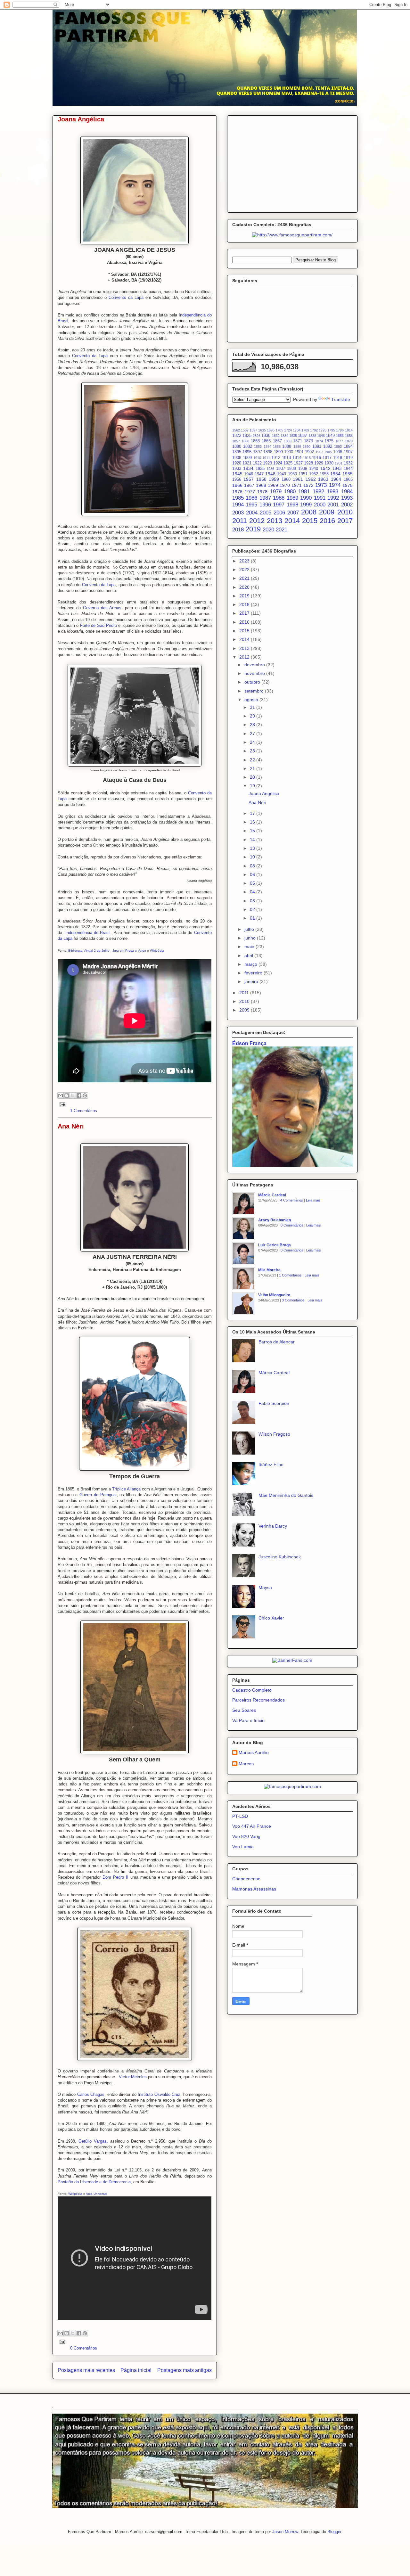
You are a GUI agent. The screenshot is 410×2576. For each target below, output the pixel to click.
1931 (339, 463)
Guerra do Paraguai (98, 1495)
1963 (323, 479)
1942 (325, 468)
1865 (266, 441)
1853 (340, 436)
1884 (267, 447)
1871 (298, 441)
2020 (268, 530)
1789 (305, 430)
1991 (320, 498)
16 (253, 822)
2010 (345, 512)
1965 (348, 480)
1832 (276, 436)
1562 (236, 430)
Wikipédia (157, 951)
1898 (268, 452)
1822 (237, 436)
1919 (348, 458)
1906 (338, 452)
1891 (317, 447)
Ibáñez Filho (271, 1464)
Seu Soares (244, 1710)
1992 (333, 498)
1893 (338, 447)
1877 (339, 441)
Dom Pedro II (115, 1877)
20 (253, 777)
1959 (274, 479)
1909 (247, 458)
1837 (302, 436)
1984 (347, 492)
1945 (237, 474)
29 (253, 716)
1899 (278, 452)
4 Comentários (292, 1200)
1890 (307, 447)
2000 (320, 505)
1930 (329, 463)
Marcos (246, 1764)
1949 (282, 474)
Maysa (265, 1587)
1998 (292, 505)
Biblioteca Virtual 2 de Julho (89, 951)
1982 (318, 492)
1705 (279, 430)
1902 (309, 452)
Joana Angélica (81, 119)
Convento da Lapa (126, 297)
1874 (319, 441)
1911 (266, 458)
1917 (327, 458)
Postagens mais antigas (184, 2370)
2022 (245, 570)
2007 (293, 513)
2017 (345, 521)
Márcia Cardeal (272, 1195)
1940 (314, 469)
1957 (249, 479)
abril (249, 956)
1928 (308, 463)
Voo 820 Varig (246, 1836)
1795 (331, 430)
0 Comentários (84, 2348)
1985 (238, 498)
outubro (253, 682)
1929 (319, 463)
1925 (288, 463)
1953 (324, 474)
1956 (237, 480)
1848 (321, 436)
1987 (265, 498)
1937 (281, 469)
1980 (290, 492)
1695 (271, 430)
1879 (349, 441)
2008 (309, 512)
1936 (270, 469)
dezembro (255, 665)
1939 (303, 469)
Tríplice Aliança (126, 1489)
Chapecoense (246, 1879)
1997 (279, 505)
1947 (259, 474)
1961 (298, 479)
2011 (240, 521)
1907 (348, 452)
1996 (265, 505)
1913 (286, 458)
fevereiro (254, 973)
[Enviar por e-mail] (61, 1095)
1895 (237, 452)
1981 (304, 492)
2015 (310, 521)
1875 (329, 441)
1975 (348, 485)
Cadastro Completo (252, 1690)
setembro (255, 691)
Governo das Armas (102, 608)
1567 (245, 430)
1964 (336, 479)
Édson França (249, 1043)
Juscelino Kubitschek (280, 1557)
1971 (297, 485)
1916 (316, 458)
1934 (248, 468)
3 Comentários (293, 1300)
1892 (328, 447)
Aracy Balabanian (275, 1220)
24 (253, 742)
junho (251, 938)
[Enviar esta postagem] (62, 1104)
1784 (297, 430)
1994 (238, 505)
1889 (297, 447)
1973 (321, 485)
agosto (252, 700)
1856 (349, 436)
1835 (293, 436)
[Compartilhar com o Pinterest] (85, 1095)
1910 (257, 458)
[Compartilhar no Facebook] (79, 1095)
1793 (323, 430)
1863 (255, 441)
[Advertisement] (292, 163)
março (251, 964)
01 (253, 918)
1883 (258, 447)
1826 (257, 436)
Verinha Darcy (273, 1526)
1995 (251, 505)
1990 (306, 498)
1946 (249, 474)
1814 (349, 430)
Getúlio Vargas (93, 2141)
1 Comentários (84, 1111)
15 (253, 831)
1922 (257, 463)
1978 (262, 492)
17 (253, 813)
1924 (278, 463)
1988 (279, 498)
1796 (340, 430)
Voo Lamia (243, 1847)
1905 (328, 452)
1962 (311, 479)
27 (253, 734)
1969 (273, 485)
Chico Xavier (271, 1618)
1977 (250, 492)
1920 (237, 463)
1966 (237, 485)
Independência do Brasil (88, 933)
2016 (327, 521)
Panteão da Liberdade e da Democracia (94, 2182)
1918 (338, 458)
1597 (253, 430)
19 (253, 786)
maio (250, 947)
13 (253, 848)
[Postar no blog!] (67, 1095)
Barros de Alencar (277, 1342)
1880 (237, 447)
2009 (327, 512)
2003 (238, 513)
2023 (245, 561)
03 (253, 901)
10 (253, 857)
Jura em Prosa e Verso (129, 951)
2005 (266, 513)
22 (253, 760)
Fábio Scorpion (274, 1403)
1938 (291, 469)
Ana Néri (71, 1126)
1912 (276, 458)
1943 (337, 469)
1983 (332, 492)
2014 (292, 521)
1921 (247, 463)
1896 (247, 452)
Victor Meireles (133, 2077)
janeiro (252, 981)
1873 (308, 441)
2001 (333, 505)
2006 (279, 513)
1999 (306, 505)
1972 (308, 485)
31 (253, 707)
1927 (298, 463)
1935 (260, 469)
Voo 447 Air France (252, 1826)
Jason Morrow (285, 2532)
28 (253, 725)
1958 (261, 479)
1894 (348, 447)
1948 (270, 474)
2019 (253, 529)
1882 (248, 447)
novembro (255, 673)
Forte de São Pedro (98, 625)
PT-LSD (240, 1816)
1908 (237, 458)
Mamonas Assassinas (254, 1889)
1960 (286, 480)
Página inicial (136, 2370)
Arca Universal (96, 2194)
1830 (266, 436)
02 (253, 909)
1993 (347, 498)
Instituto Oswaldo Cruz (159, 2094)
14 (253, 840)
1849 (330, 436)
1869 (288, 441)
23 (253, 751)
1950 (292, 474)
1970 (285, 485)
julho (250, 929)
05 (253, 883)
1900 (289, 452)
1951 (303, 474)
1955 (348, 474)
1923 (267, 463)
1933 (237, 469)
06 (253, 874)
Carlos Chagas (91, 2094)
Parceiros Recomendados (258, 1700)
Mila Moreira (269, 1270)
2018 (238, 530)
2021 (282, 530)
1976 (237, 492)
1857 (236, 441)
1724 (288, 430)
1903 (319, 452)
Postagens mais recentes (86, 2370)
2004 (252, 513)
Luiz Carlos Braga (275, 1245)
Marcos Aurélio (254, 1752)
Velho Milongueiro (274, 1295)
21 (253, 768)
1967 (249, 485)
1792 (314, 430)
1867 (277, 441)
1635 (262, 430)
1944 (348, 469)
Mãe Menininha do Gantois (286, 1495)
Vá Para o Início (248, 1720)
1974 (335, 485)
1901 (299, 452)
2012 (257, 521)
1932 (348, 463)
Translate (341, 399)
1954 (335, 474)
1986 (251, 498)
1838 (312, 436)
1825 (247, 436)
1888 (287, 447)
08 (253, 866)
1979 (276, 492)
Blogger (334, 2532)
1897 (258, 452)
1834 (284, 436)
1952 (314, 474)
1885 (277, 447)
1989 (292, 498)
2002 (347, 505)
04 (253, 892)
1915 (307, 458)
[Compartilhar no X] (73, 1095)
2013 (275, 521)
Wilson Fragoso (274, 1434)
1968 (261, 485)
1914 (297, 458)
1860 (245, 441)
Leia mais (313, 1200)
